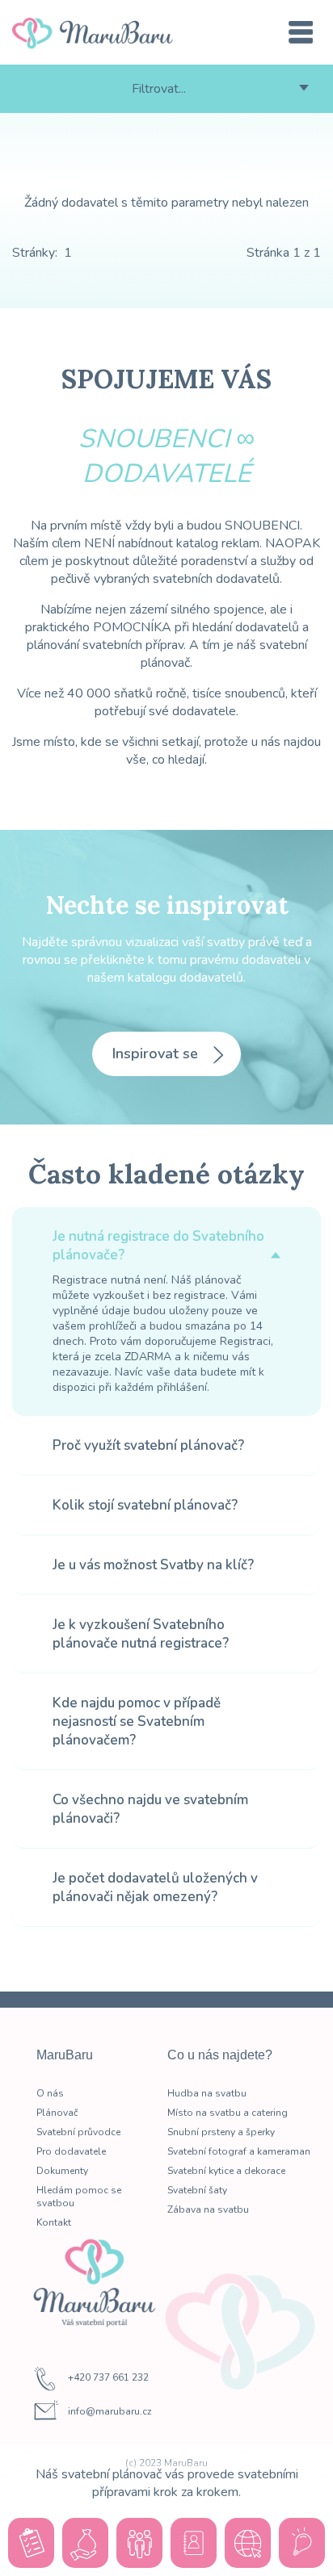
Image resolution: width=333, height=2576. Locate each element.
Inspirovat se (157, 1053)
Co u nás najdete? (220, 2055)
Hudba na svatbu (207, 2093)
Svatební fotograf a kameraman (239, 2151)
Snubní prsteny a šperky (221, 2132)
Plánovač (57, 2113)
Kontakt (54, 2222)
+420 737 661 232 (108, 2378)
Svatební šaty (197, 2190)
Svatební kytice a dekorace (226, 2171)
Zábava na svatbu (208, 2209)
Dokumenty (62, 2171)
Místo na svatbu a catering (228, 2113)
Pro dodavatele (71, 2151)
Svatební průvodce (78, 2132)
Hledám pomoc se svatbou (79, 2197)
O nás (50, 2093)
